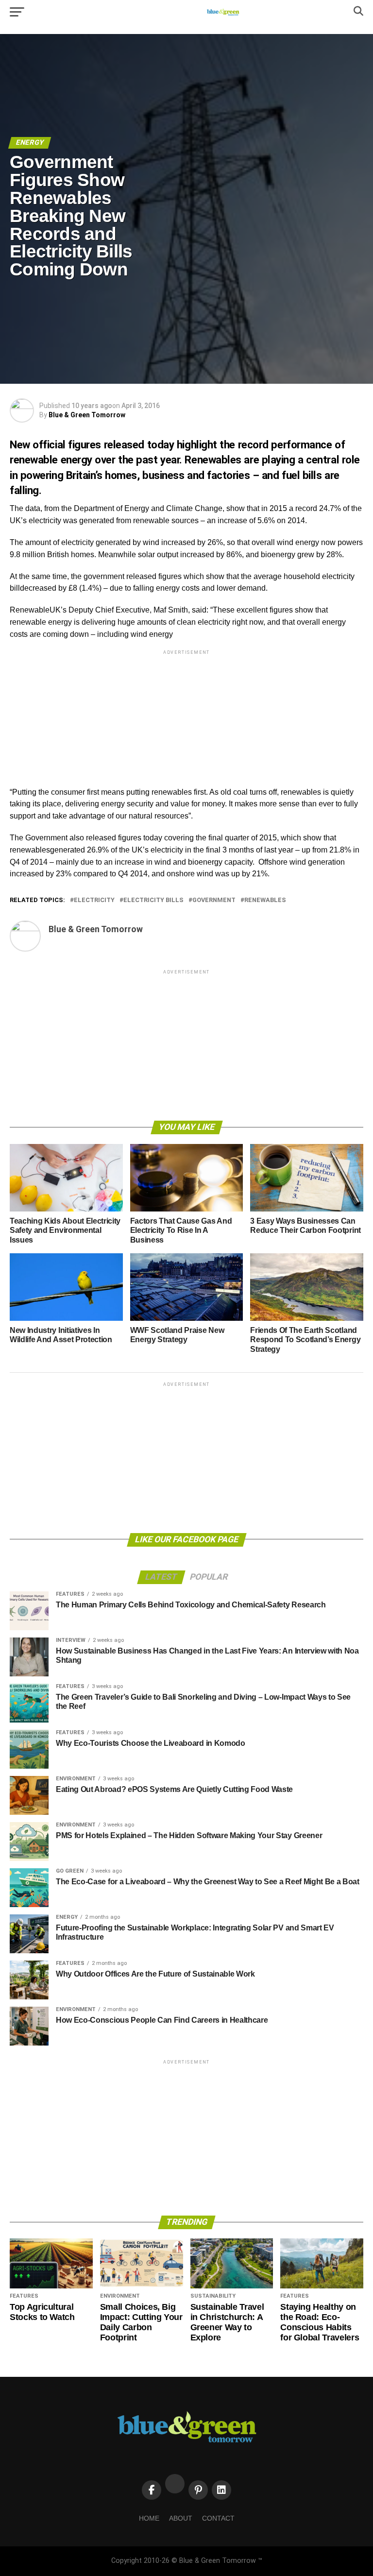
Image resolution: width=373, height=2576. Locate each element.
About (181, 2518)
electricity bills (153, 900)
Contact (218, 2518)
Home (149, 2518)
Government (214, 900)
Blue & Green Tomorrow (87, 415)
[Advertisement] (186, 725)
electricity (94, 900)
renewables (265, 900)
